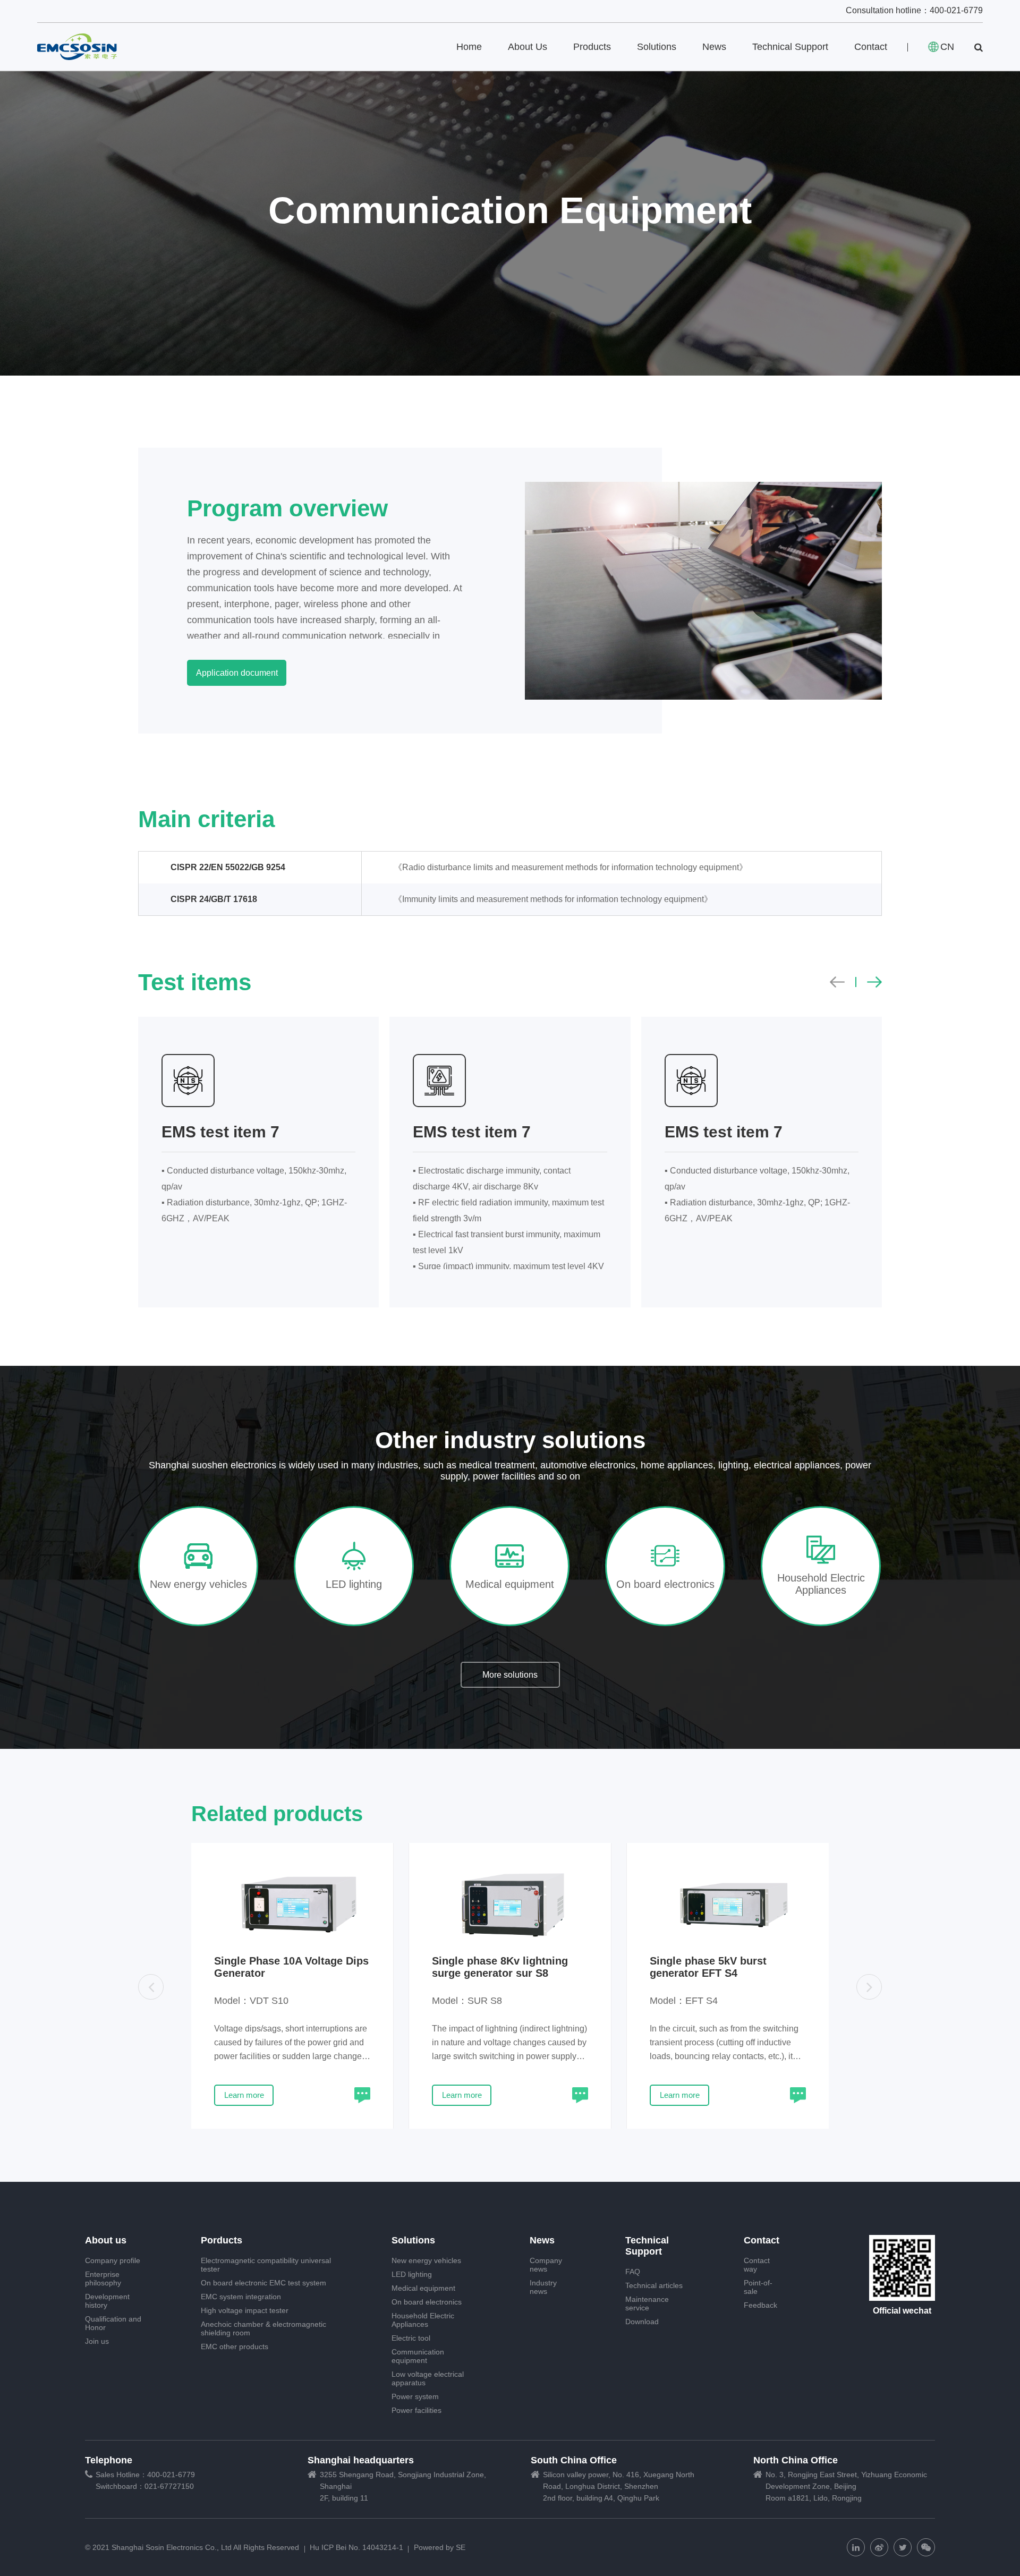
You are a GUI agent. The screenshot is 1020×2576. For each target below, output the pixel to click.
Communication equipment (418, 2356)
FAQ (633, 2272)
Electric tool (411, 2338)
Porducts (222, 2240)
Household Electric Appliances (423, 2320)
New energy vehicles (426, 2260)
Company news (546, 2265)
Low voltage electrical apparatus (428, 2378)
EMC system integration (241, 2297)
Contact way (757, 2265)
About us (106, 2240)
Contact (762, 2240)
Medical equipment (423, 2288)
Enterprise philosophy (103, 2279)
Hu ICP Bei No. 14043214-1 (356, 2547)
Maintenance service (647, 2303)
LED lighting (412, 2274)
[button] (837, 982)
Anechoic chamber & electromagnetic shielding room (263, 2328)
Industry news (543, 2287)
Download (642, 2322)
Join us (97, 2341)
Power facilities (416, 2410)
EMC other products (235, 2347)
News (542, 2240)
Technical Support (647, 2246)
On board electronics (427, 2302)
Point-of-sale (758, 2287)
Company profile (113, 2260)
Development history (107, 2301)
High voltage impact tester (245, 2310)
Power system (415, 2396)
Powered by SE (440, 2547)
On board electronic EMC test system (263, 2283)
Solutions (413, 2240)
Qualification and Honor (113, 2323)
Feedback (760, 2305)
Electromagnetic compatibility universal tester (266, 2265)
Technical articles (654, 2285)
